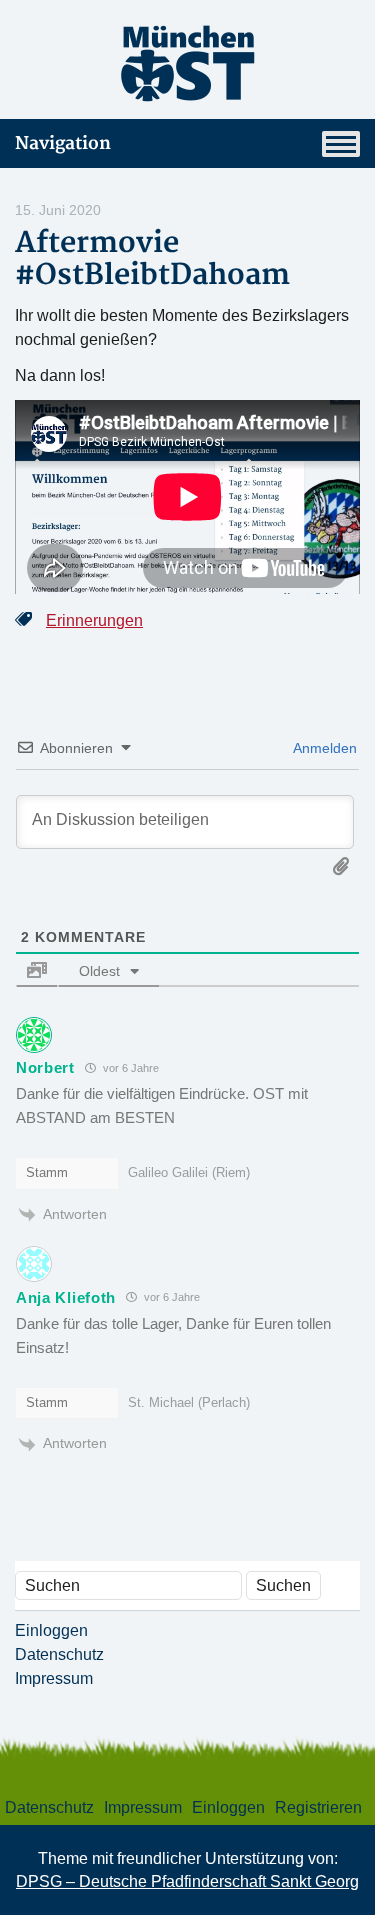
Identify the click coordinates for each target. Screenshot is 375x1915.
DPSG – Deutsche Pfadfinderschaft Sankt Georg (187, 1881)
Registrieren (318, 1807)
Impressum (54, 1678)
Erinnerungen (94, 620)
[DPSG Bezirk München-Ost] (187, 63)
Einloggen (51, 1630)
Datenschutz (59, 1654)
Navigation (63, 143)
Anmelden (323, 748)
